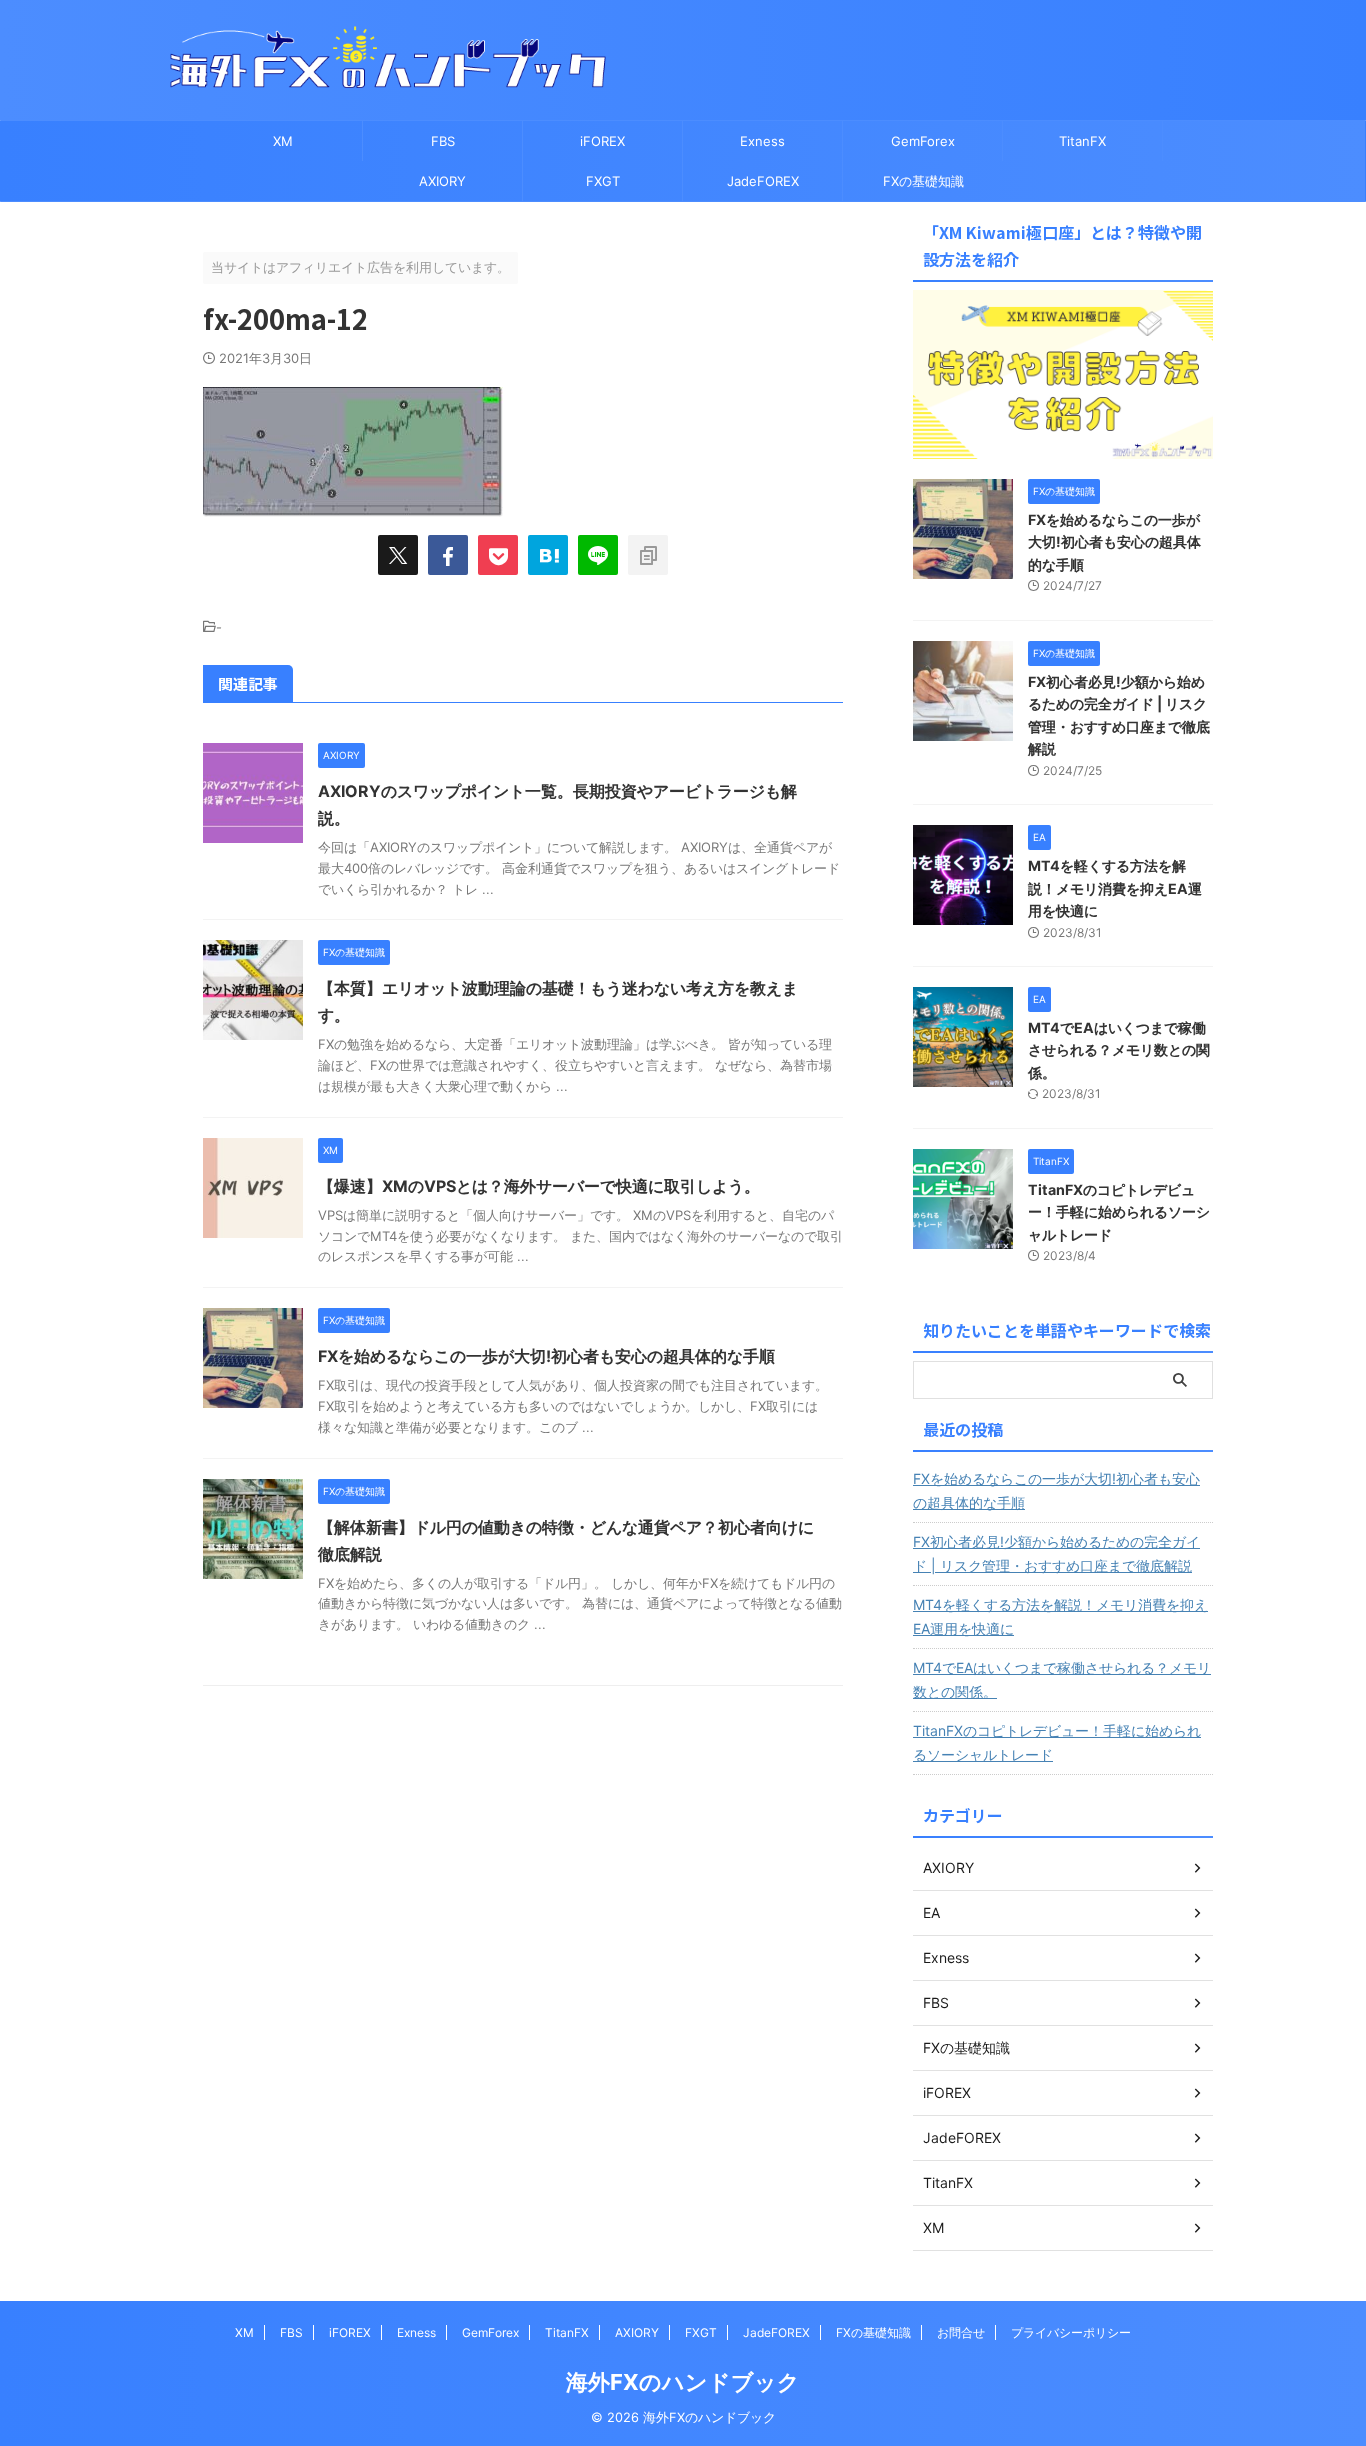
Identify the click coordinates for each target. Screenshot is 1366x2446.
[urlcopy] (648, 555)
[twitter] (398, 555)
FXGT (603, 181)
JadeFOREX (763, 181)
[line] (598, 555)
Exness (762, 141)
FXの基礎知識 (923, 181)
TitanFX (1082, 141)
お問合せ (961, 2332)
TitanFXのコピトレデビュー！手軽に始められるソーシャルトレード (1119, 1212)
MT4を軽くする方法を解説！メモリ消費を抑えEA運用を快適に (1115, 888)
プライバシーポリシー (1071, 2332)
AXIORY (442, 181)
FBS (443, 141)
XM (283, 141)
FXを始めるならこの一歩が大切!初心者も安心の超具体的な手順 (546, 1356)
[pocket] (498, 555)
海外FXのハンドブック (683, 2382)
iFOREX (602, 141)
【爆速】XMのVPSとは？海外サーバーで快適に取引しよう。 (539, 1186)
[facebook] (448, 555)
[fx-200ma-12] (548, 555)
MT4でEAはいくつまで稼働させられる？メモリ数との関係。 (1119, 1050)
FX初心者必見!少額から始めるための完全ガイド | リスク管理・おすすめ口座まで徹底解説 (1056, 1553)
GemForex (923, 141)
